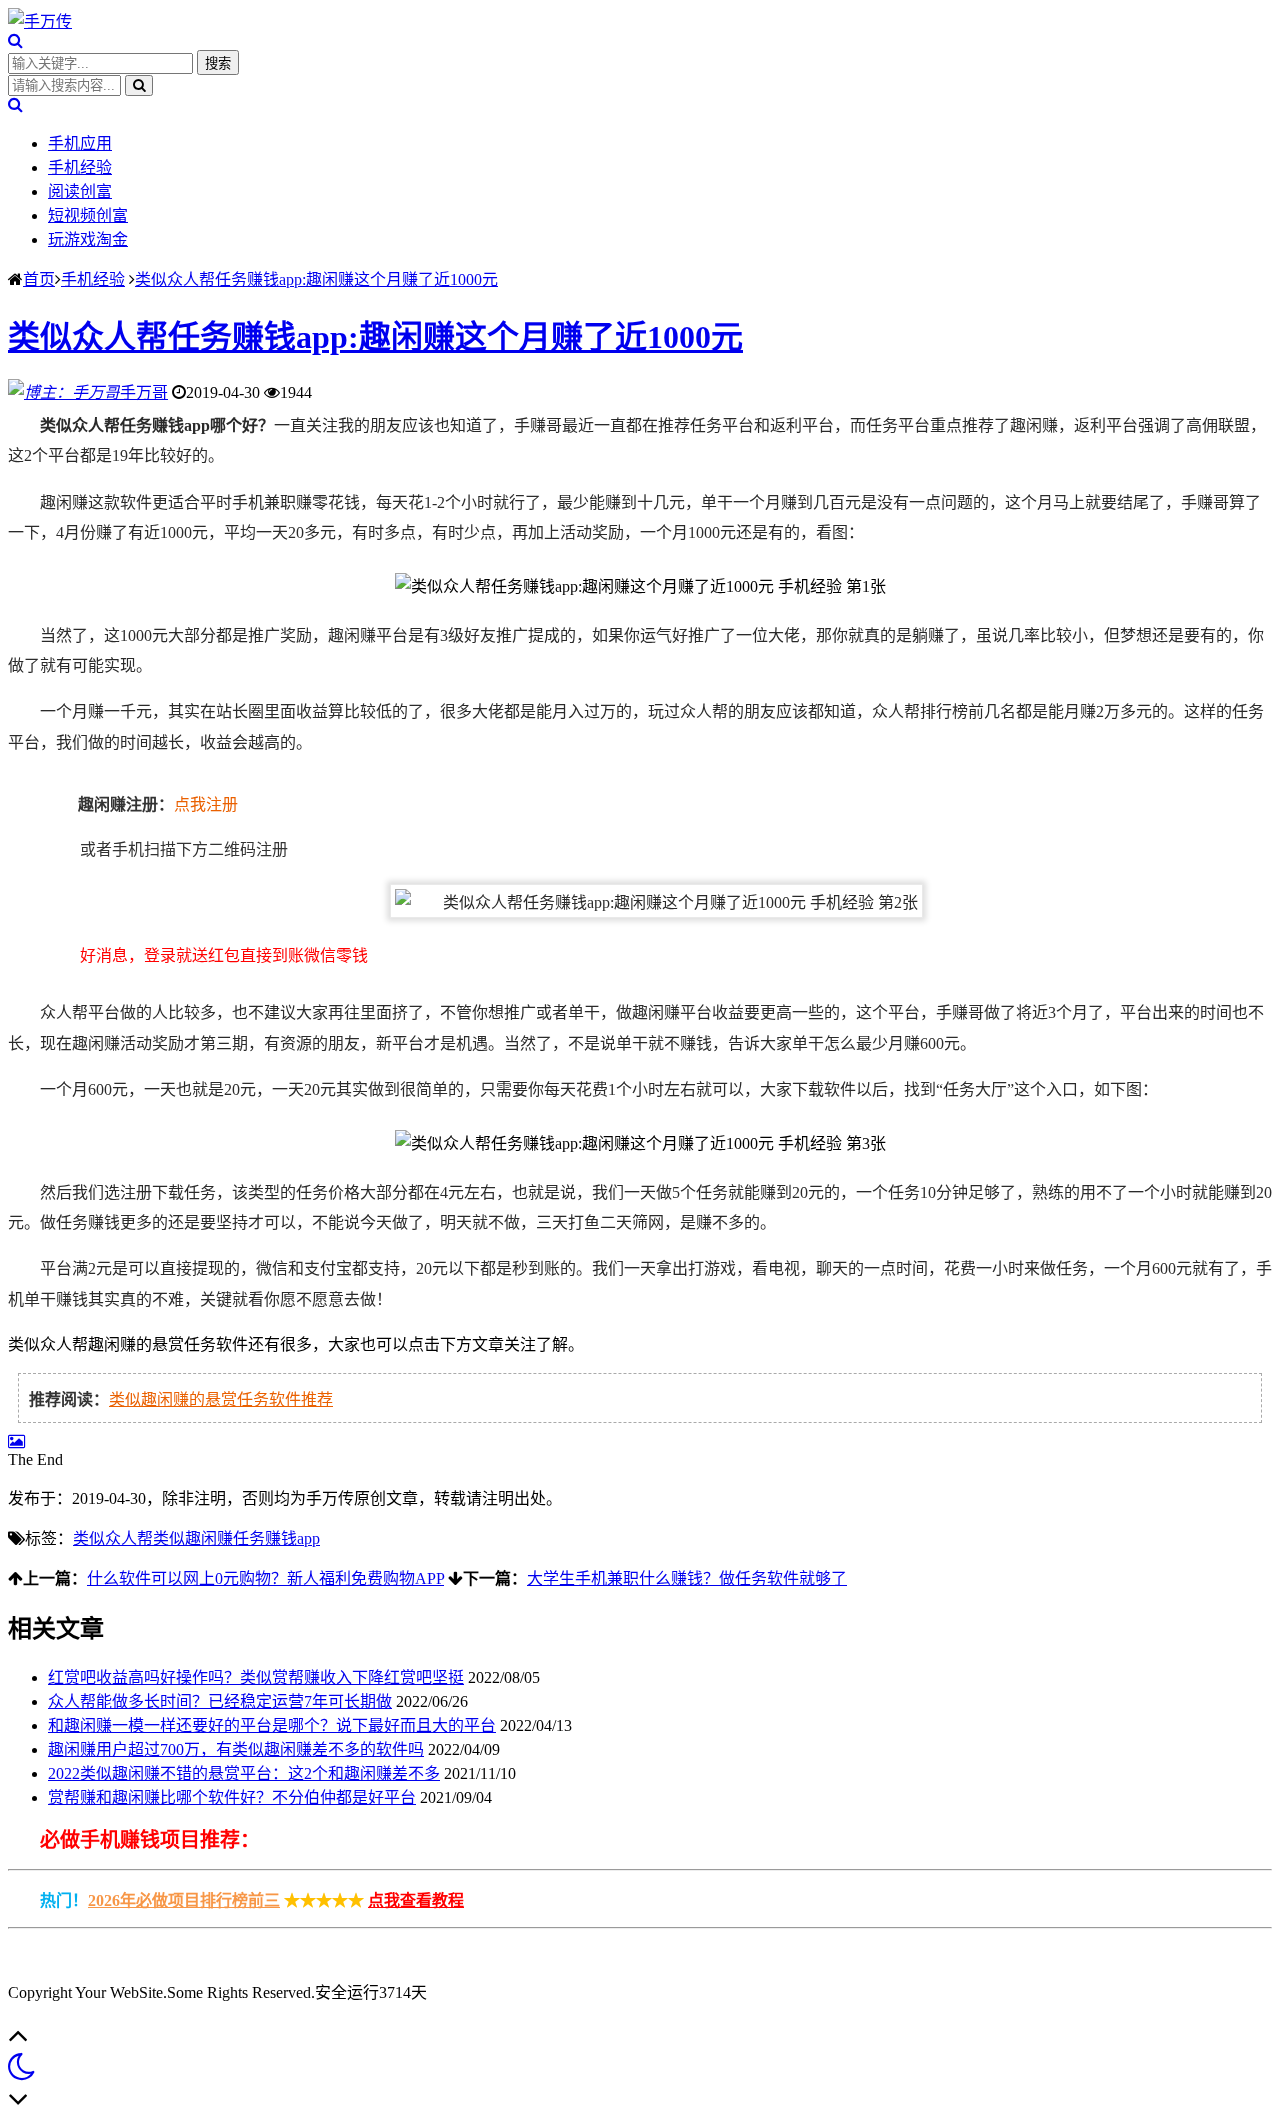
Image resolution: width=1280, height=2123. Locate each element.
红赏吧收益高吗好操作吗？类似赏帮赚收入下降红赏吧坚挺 (256, 1677)
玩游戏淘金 (88, 239)
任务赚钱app (276, 1538)
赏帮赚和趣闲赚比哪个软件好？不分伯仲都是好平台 (232, 1797)
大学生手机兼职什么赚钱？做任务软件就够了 (687, 1578)
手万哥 (144, 392)
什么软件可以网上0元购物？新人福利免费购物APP (265, 1578)
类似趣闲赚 (193, 1538)
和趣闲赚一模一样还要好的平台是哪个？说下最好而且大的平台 (272, 1725)
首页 (39, 279)
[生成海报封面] (16, 1441)
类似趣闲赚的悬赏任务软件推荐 (221, 1399)
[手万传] (40, 21)
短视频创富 (88, 215)
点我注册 (206, 804)
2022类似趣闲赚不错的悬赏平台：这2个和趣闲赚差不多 (244, 1773)
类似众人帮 (113, 1538)
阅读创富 (80, 191)
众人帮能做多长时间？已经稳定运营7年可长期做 (220, 1701)
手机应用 (80, 143)
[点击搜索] (15, 40)
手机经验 (80, 167)
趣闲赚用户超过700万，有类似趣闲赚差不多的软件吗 (236, 1749)
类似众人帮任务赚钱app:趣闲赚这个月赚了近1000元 (316, 279)
